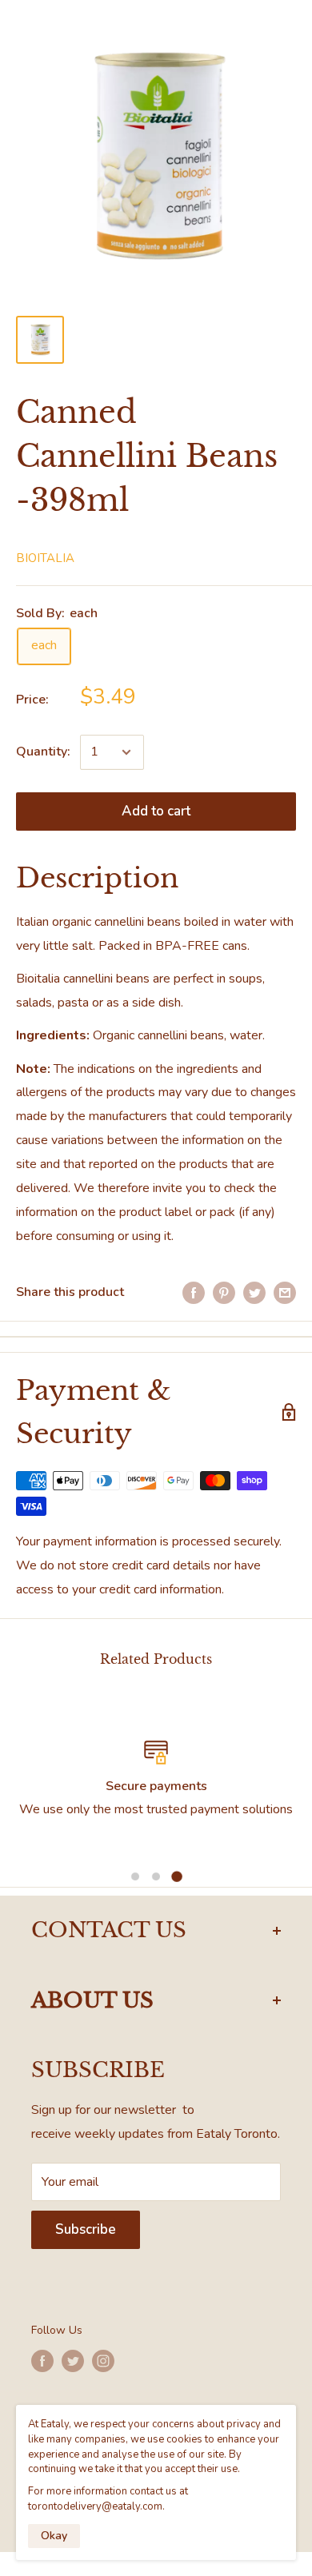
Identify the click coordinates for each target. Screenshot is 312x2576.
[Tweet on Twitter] (254, 1293)
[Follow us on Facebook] (42, 2361)
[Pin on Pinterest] (224, 1293)
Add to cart (156, 811)
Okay (54, 2536)
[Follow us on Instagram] (103, 2361)
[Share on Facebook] (194, 1293)
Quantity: (43, 752)
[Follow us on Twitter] (73, 2361)
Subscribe (86, 2229)
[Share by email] (285, 1293)
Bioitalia (45, 558)
